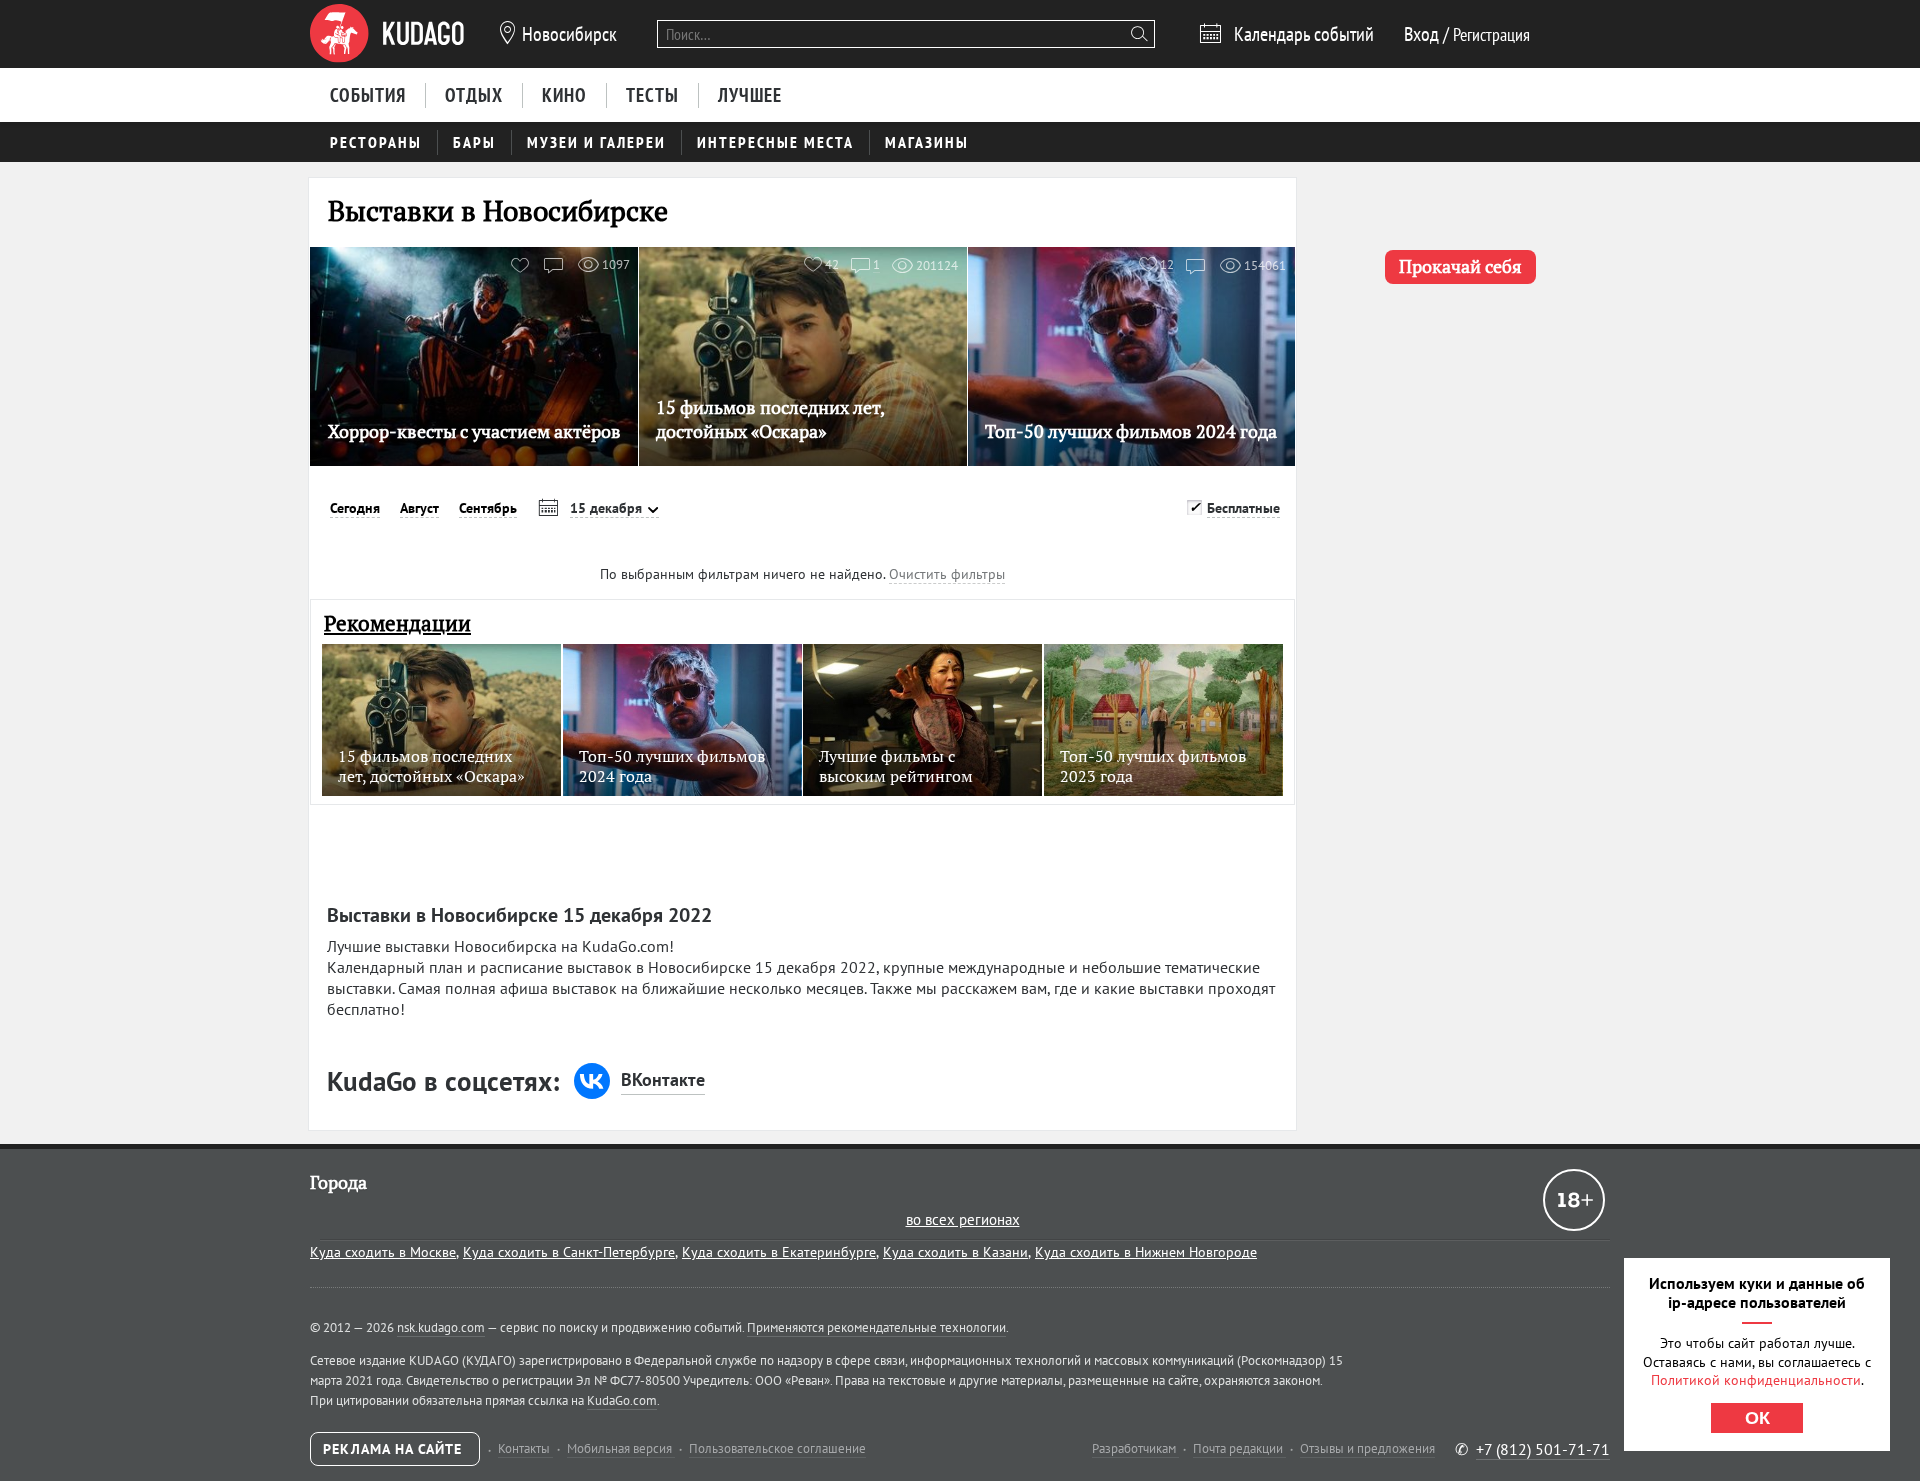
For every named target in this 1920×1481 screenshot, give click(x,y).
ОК (1757, 1418)
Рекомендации (397, 623)
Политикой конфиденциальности (1756, 1380)
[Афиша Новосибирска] (387, 34)
